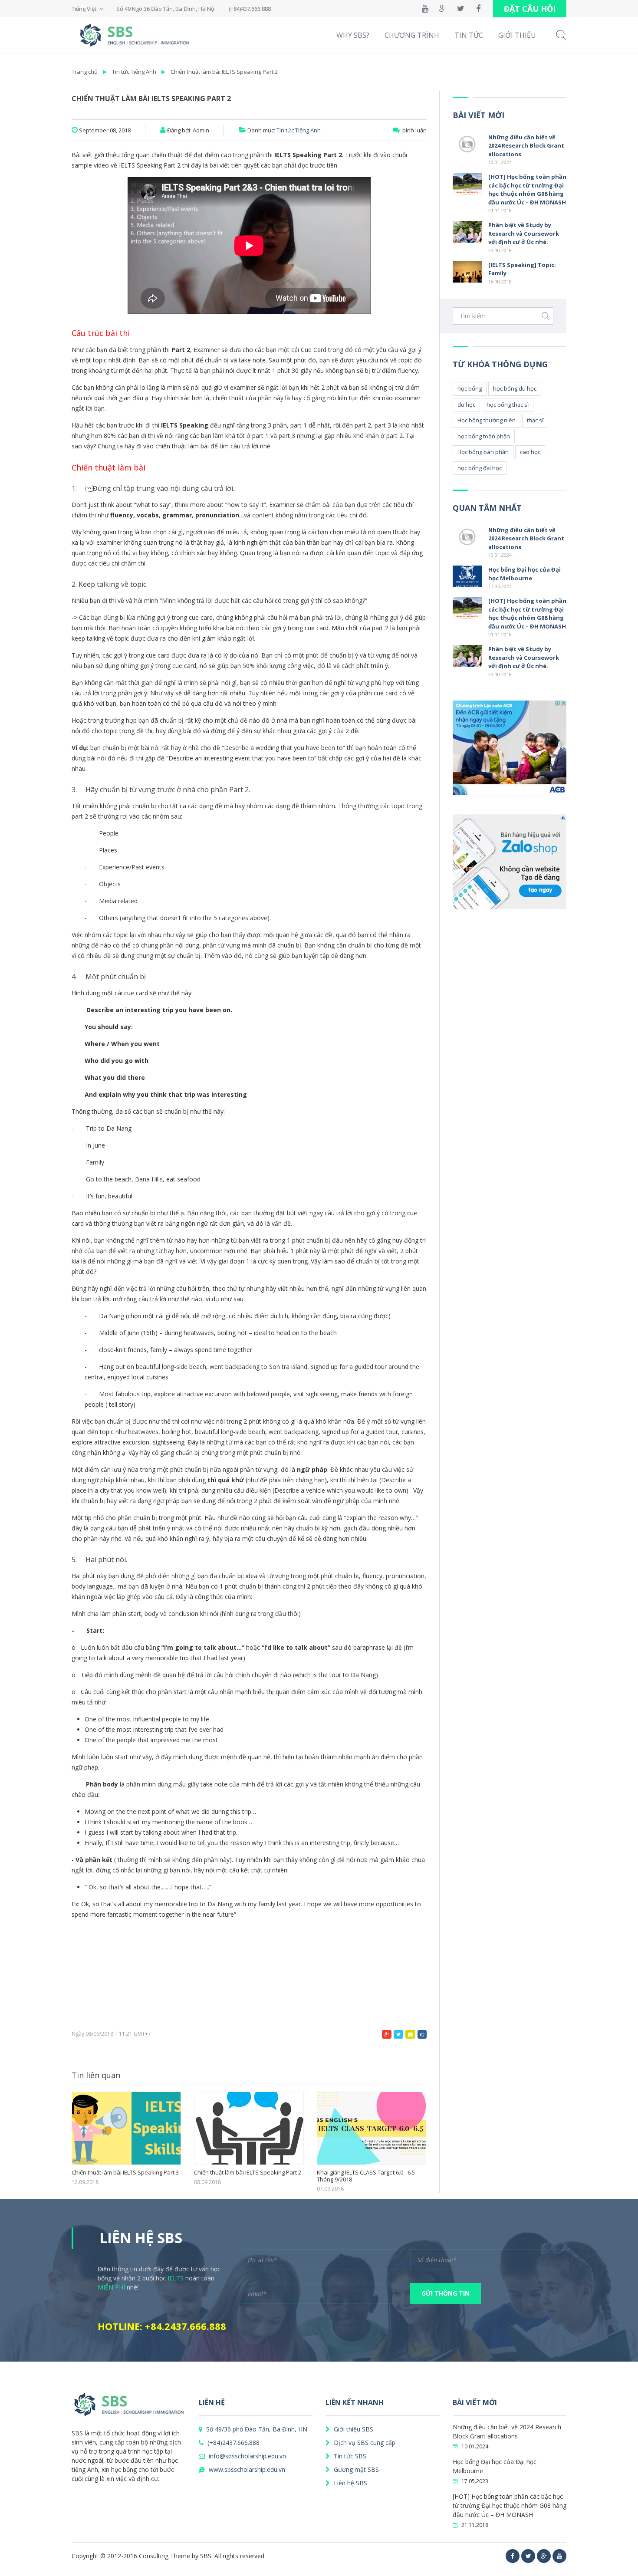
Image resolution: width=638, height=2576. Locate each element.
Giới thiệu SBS (353, 2429)
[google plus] (544, 2556)
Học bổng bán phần (483, 452)
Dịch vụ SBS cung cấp (364, 2443)
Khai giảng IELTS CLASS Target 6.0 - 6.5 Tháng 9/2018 (366, 2176)
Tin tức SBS (349, 2456)
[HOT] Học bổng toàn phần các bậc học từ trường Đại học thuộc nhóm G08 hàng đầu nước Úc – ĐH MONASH (527, 189)
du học (466, 405)
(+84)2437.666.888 (233, 2443)
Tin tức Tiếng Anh (134, 72)
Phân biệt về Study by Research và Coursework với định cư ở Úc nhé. (524, 233)
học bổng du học (515, 388)
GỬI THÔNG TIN (446, 2293)
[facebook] (513, 2556)
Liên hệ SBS (350, 2483)
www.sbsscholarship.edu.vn (246, 2469)
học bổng (470, 388)
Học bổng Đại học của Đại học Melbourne (525, 574)
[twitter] (528, 2556)
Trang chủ (85, 72)
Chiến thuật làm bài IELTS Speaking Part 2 (224, 72)
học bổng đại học (480, 468)
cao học (530, 452)
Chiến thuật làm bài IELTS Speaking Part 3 (125, 2173)
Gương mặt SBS (355, 2469)
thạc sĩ (535, 420)
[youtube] (559, 2556)
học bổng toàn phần (484, 436)
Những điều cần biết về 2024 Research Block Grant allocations (526, 146)
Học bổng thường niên (487, 420)
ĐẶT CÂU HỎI (530, 9)
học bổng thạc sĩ (508, 405)
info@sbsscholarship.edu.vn (247, 2456)
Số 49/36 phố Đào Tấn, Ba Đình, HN (256, 2429)
